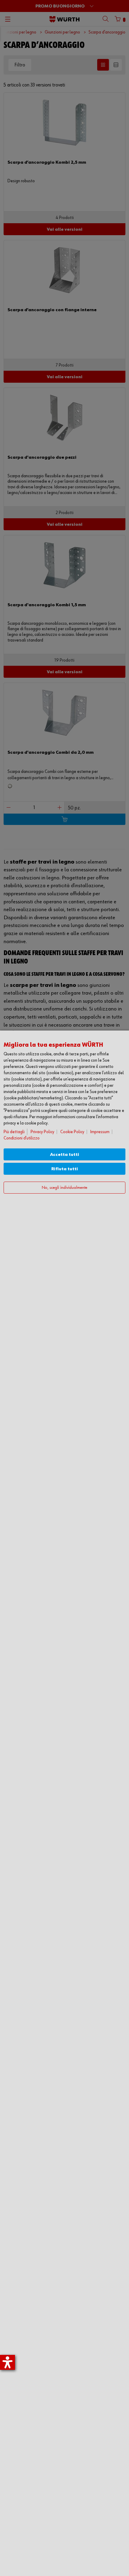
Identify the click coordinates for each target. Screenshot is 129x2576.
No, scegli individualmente (64, 1188)
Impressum (100, 1132)
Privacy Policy (42, 1132)
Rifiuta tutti (65, 1169)
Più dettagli (14, 1132)
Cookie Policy (72, 1132)
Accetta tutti (65, 1155)
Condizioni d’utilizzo (22, 1138)
